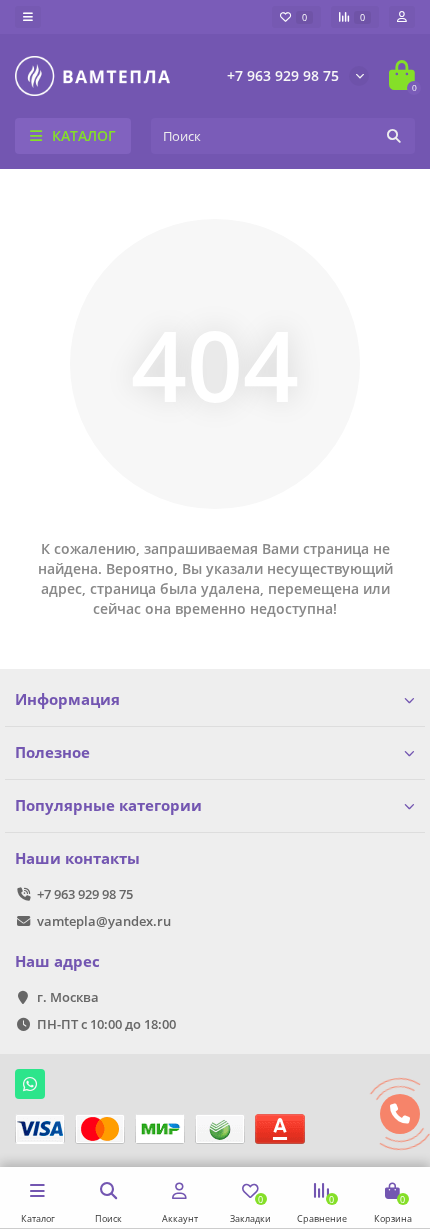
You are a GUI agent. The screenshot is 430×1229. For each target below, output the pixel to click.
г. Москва (68, 997)
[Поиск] (394, 136)
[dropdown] (28, 17)
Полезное (52, 752)
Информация (67, 699)
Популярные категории (108, 805)
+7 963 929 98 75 (283, 75)
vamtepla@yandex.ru (104, 921)
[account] (402, 17)
